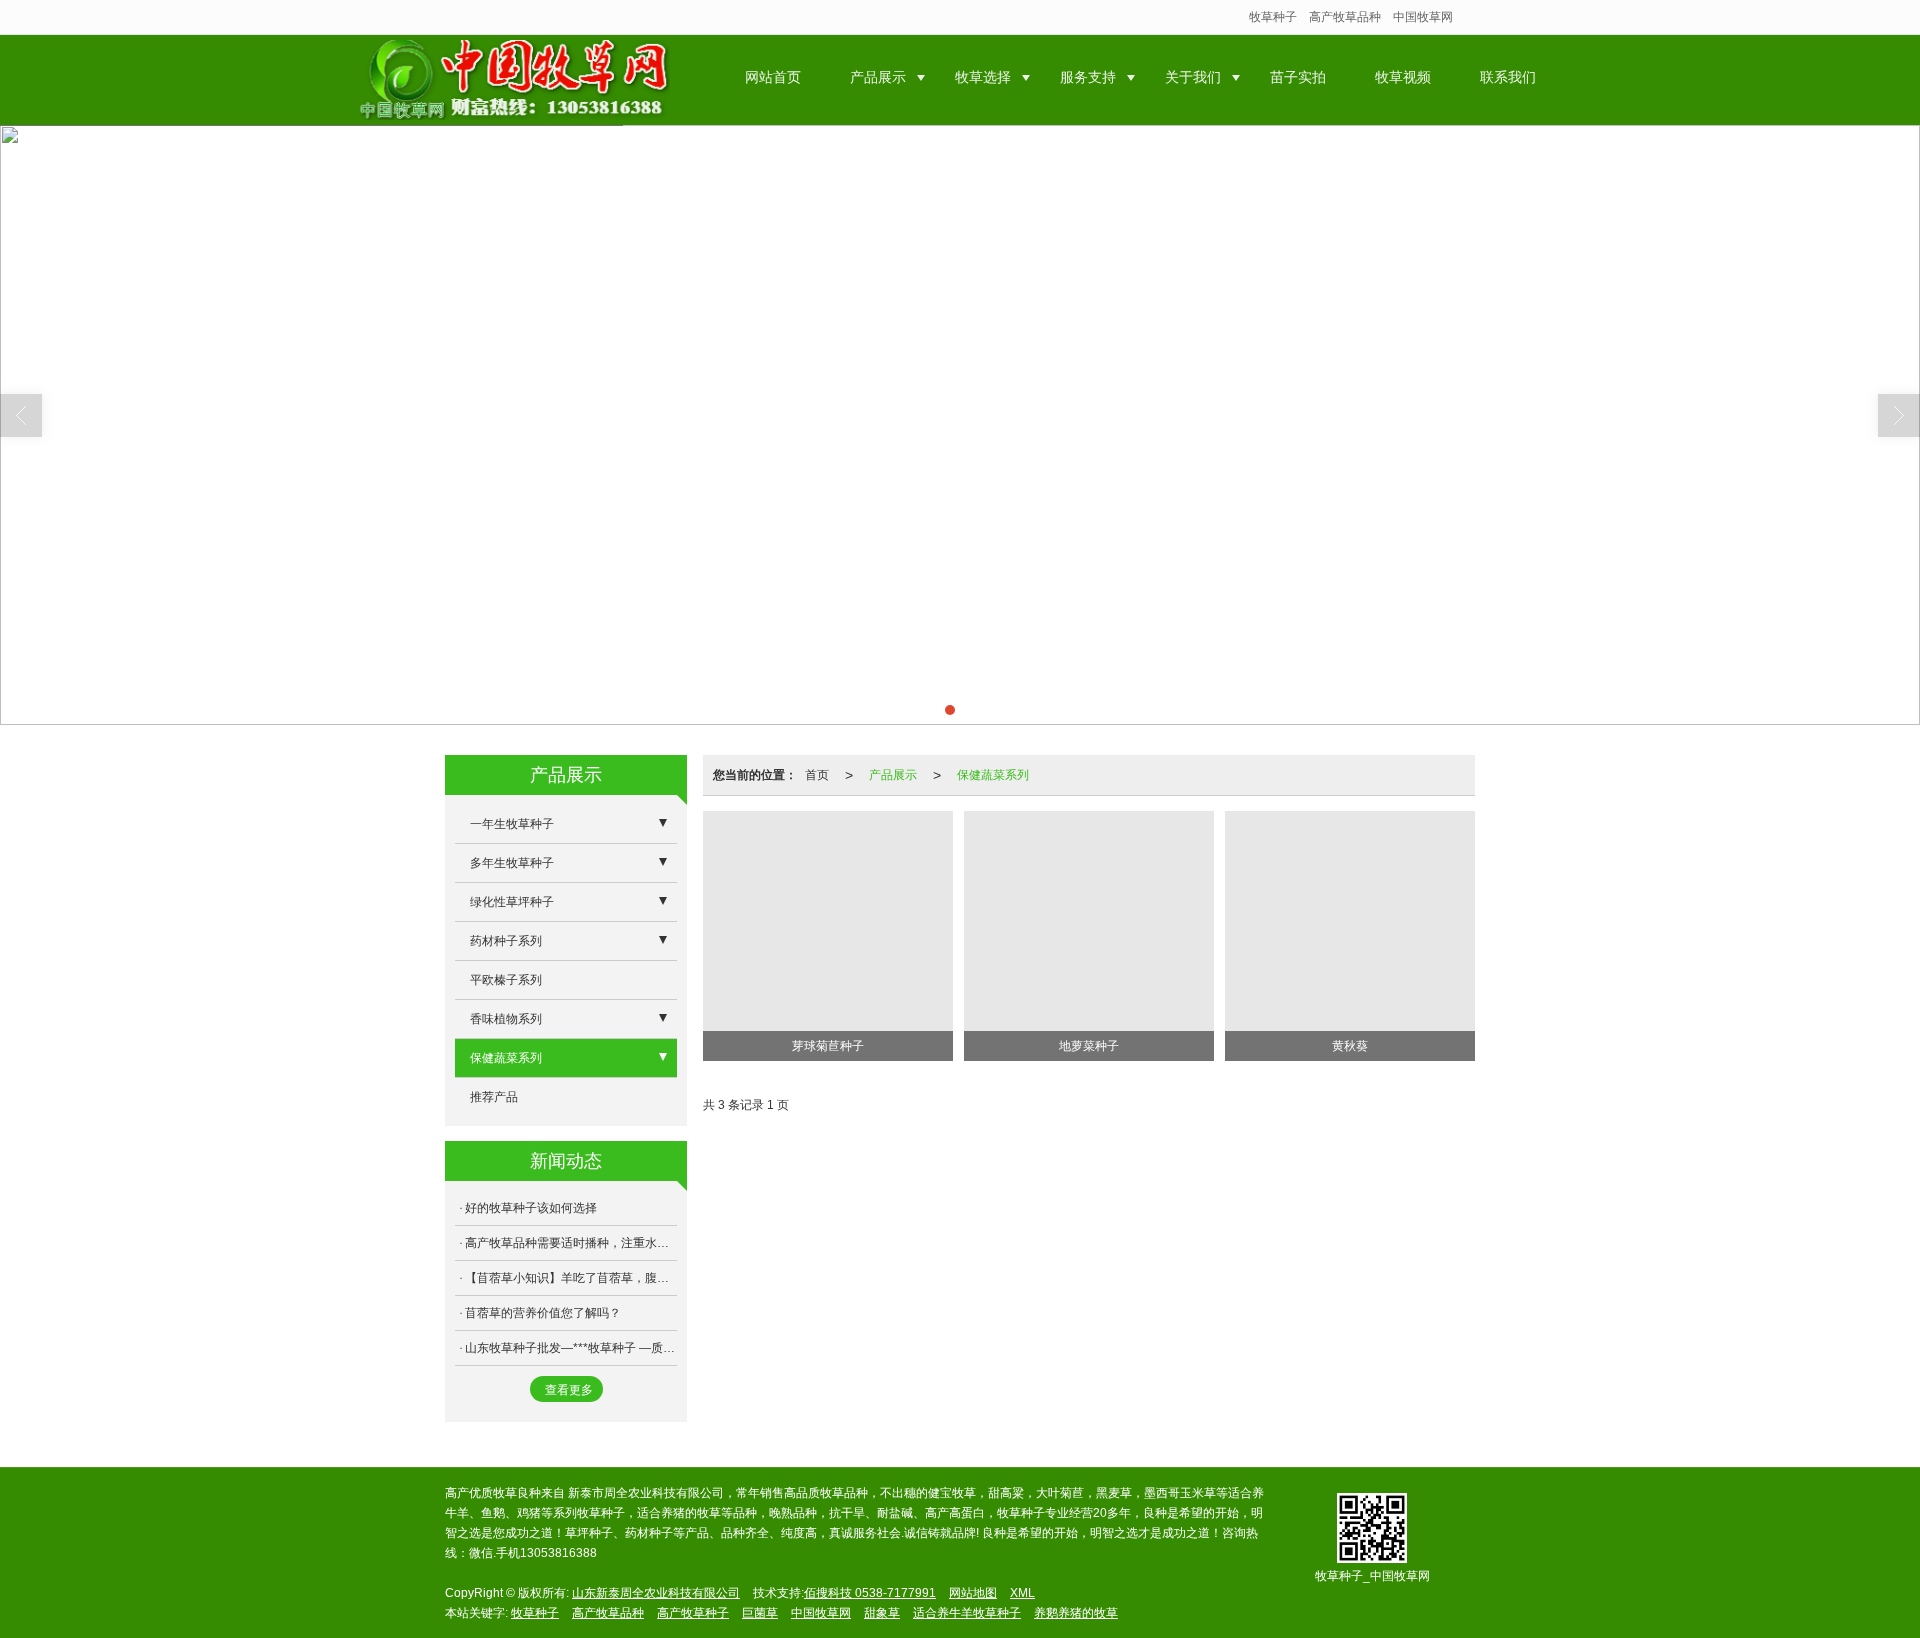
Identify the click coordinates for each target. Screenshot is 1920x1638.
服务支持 (1088, 77)
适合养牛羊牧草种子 (967, 1613)
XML (1022, 1593)
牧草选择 (983, 77)
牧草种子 (1273, 17)
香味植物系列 (506, 1019)
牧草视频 (1403, 77)
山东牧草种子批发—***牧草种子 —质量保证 (571, 1348)
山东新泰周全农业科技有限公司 (656, 1593)
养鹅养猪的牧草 (1076, 1613)
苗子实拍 (1298, 77)
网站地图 (973, 1593)
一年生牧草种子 (512, 824)
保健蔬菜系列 (993, 775)
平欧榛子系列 (506, 980)
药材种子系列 (506, 941)
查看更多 (569, 1390)
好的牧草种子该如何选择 (531, 1208)
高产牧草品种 (1345, 17)
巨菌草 (760, 1613)
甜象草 (882, 1613)
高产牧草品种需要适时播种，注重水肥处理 (571, 1243)
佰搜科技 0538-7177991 (870, 1593)
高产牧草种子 (693, 1613)
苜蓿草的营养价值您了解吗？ (543, 1313)
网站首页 (773, 77)
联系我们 (1508, 77)
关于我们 (1193, 77)
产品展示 (878, 77)
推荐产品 (494, 1097)
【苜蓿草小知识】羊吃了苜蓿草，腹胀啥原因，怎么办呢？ (571, 1278)
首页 (817, 775)
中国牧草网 (1423, 17)
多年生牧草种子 (512, 863)
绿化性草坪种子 (512, 902)
